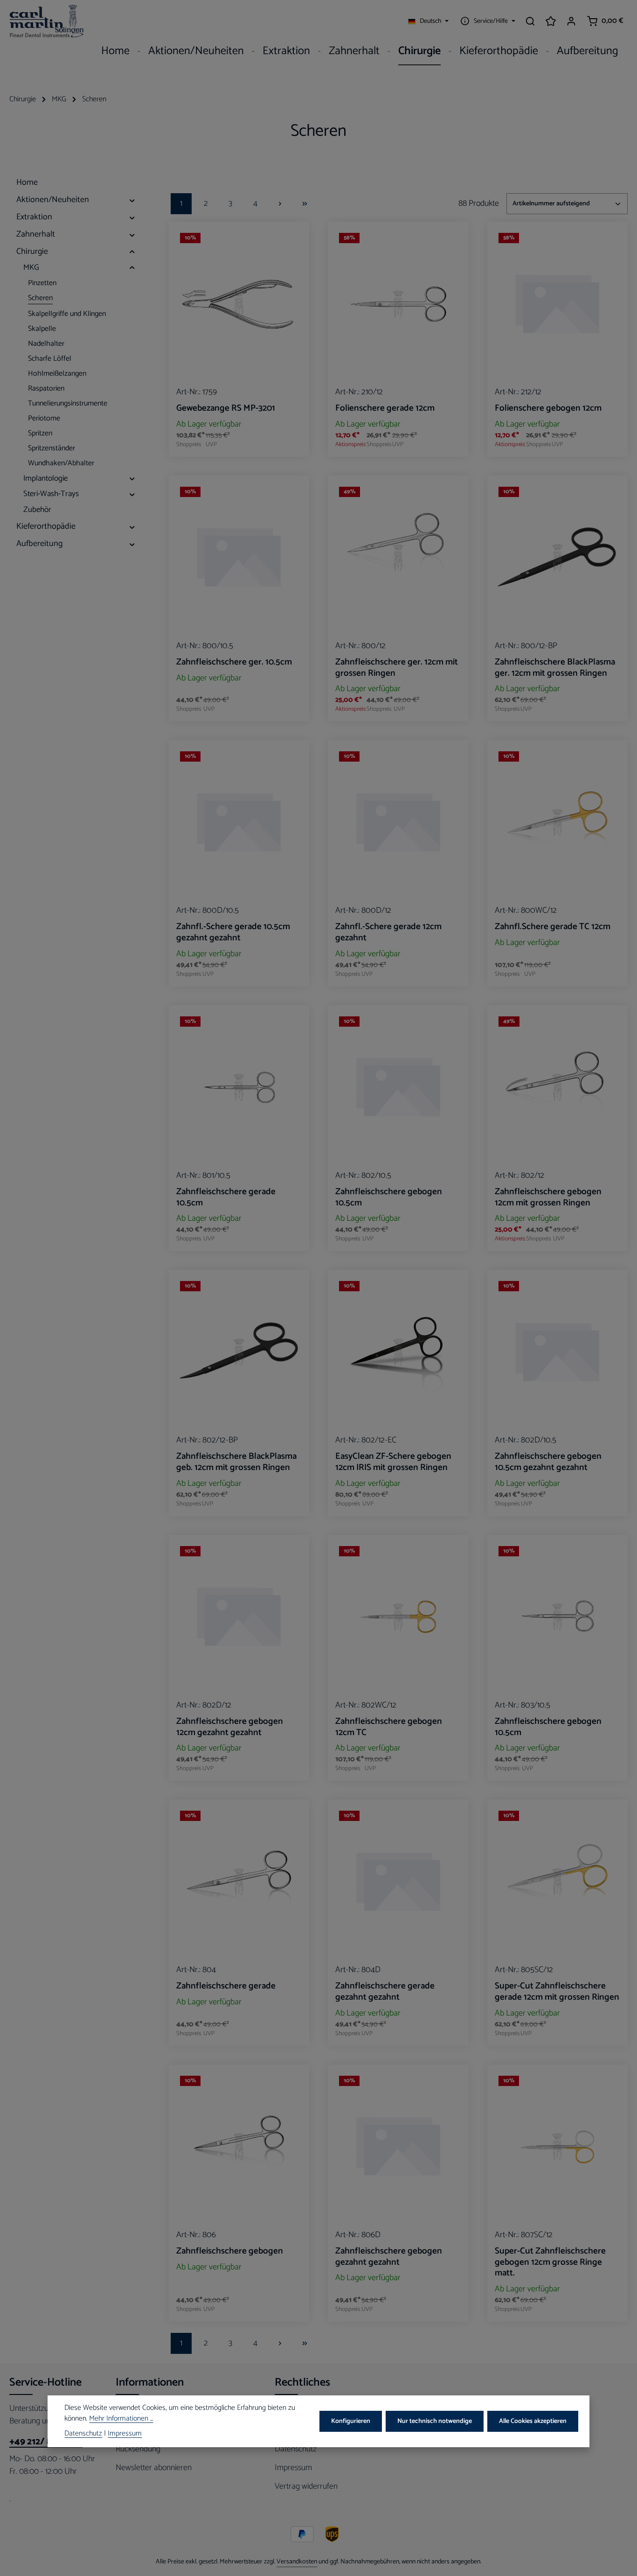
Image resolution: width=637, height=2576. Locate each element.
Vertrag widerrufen (306, 2486)
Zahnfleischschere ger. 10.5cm (234, 662)
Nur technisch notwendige (435, 2421)
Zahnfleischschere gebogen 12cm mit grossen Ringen (548, 1197)
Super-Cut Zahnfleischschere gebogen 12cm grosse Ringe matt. (550, 2262)
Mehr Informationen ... (121, 2420)
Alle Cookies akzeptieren (533, 2421)
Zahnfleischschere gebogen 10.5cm (389, 1197)
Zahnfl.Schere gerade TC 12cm (553, 927)
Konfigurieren (351, 2421)
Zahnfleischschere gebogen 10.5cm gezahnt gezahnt (548, 1462)
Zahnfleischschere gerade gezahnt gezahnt (385, 1992)
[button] (132, 200)
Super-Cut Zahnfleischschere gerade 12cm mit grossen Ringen (557, 1992)
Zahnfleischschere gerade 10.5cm (226, 1197)
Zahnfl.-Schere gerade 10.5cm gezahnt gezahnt (233, 932)
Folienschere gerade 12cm (385, 408)
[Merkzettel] (551, 21)
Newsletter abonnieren (154, 2468)
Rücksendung (138, 2449)
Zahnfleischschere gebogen (230, 2251)
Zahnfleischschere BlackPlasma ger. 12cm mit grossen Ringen (555, 668)
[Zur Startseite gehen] (47, 21)
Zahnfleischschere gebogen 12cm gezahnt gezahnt (230, 1727)
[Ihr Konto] (571, 21)
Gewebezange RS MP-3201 (226, 408)
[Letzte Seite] (305, 204)
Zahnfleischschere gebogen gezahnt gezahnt (389, 2257)
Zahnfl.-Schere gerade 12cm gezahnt (388, 932)
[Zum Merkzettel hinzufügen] (294, 243)
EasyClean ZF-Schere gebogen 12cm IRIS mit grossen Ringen (393, 1462)
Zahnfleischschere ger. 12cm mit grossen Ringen (397, 668)
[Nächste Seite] (280, 204)
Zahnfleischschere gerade (226, 1986)
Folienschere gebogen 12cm (548, 408)
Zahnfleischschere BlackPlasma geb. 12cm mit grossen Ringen (236, 1462)
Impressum (293, 2468)
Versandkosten (297, 2562)
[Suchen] (530, 21)
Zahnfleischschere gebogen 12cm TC (389, 1727)
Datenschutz (296, 2449)
